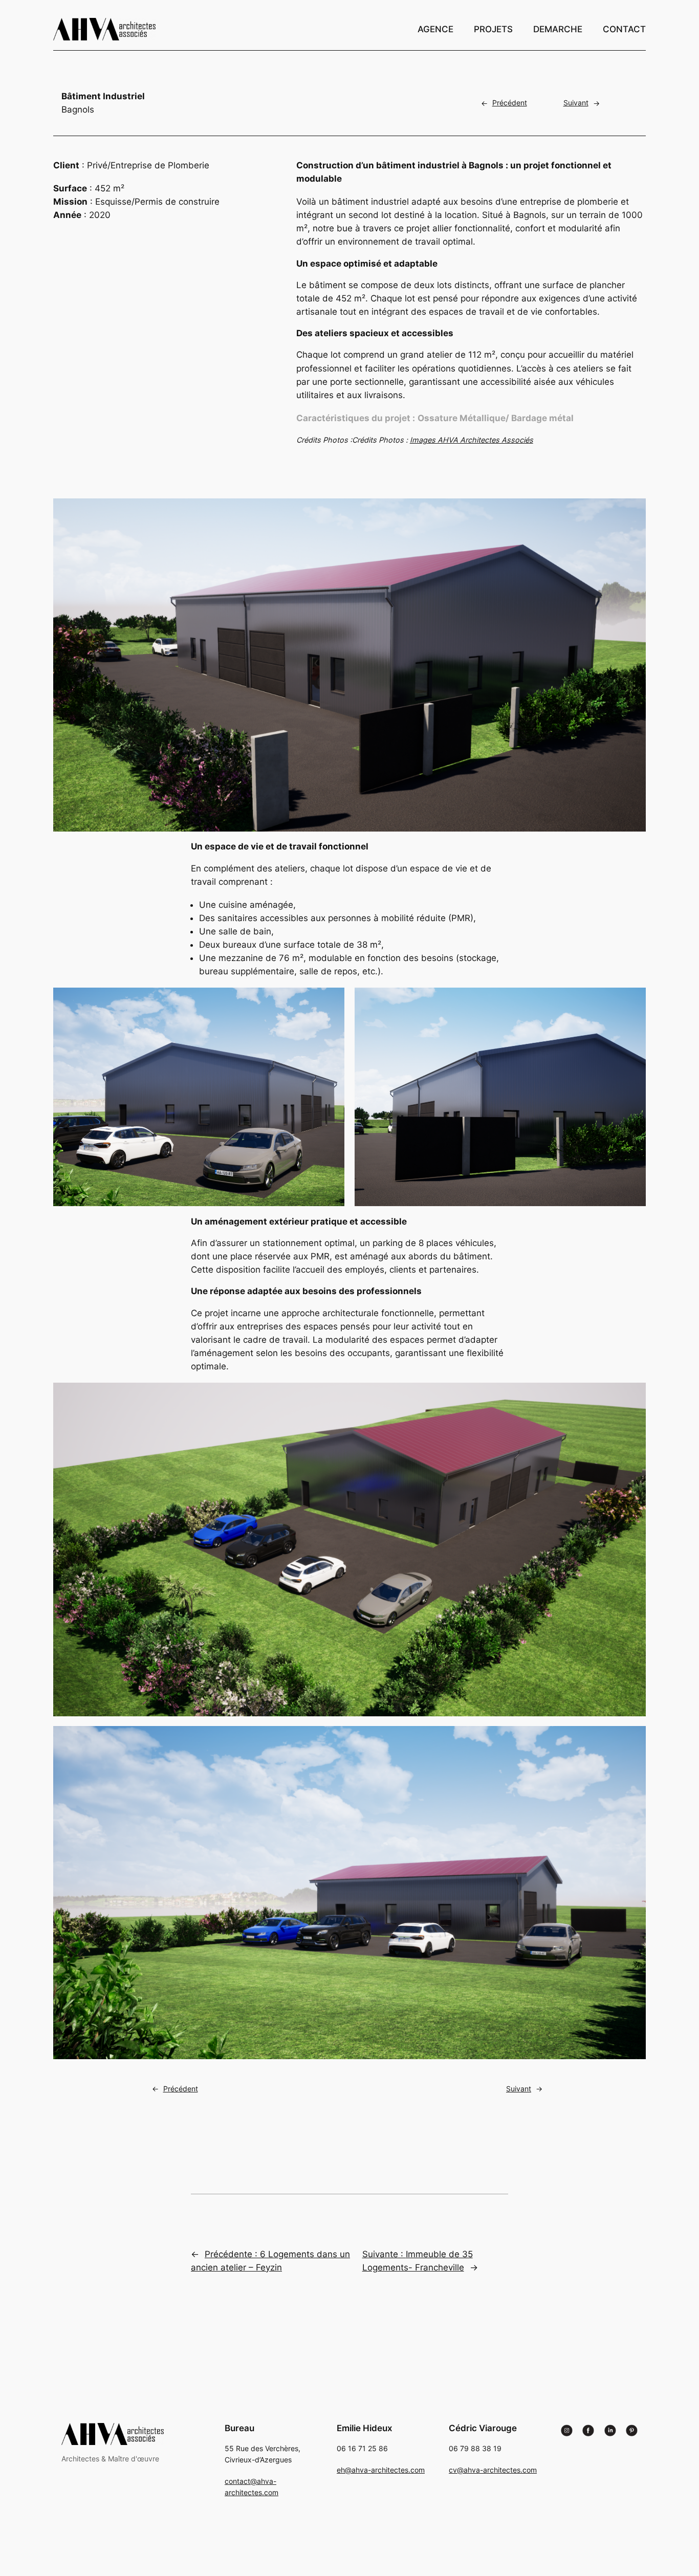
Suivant (576, 103)
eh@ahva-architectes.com (381, 2470)
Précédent (510, 103)
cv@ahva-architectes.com (493, 2470)
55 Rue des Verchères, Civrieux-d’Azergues (275, 2455)
